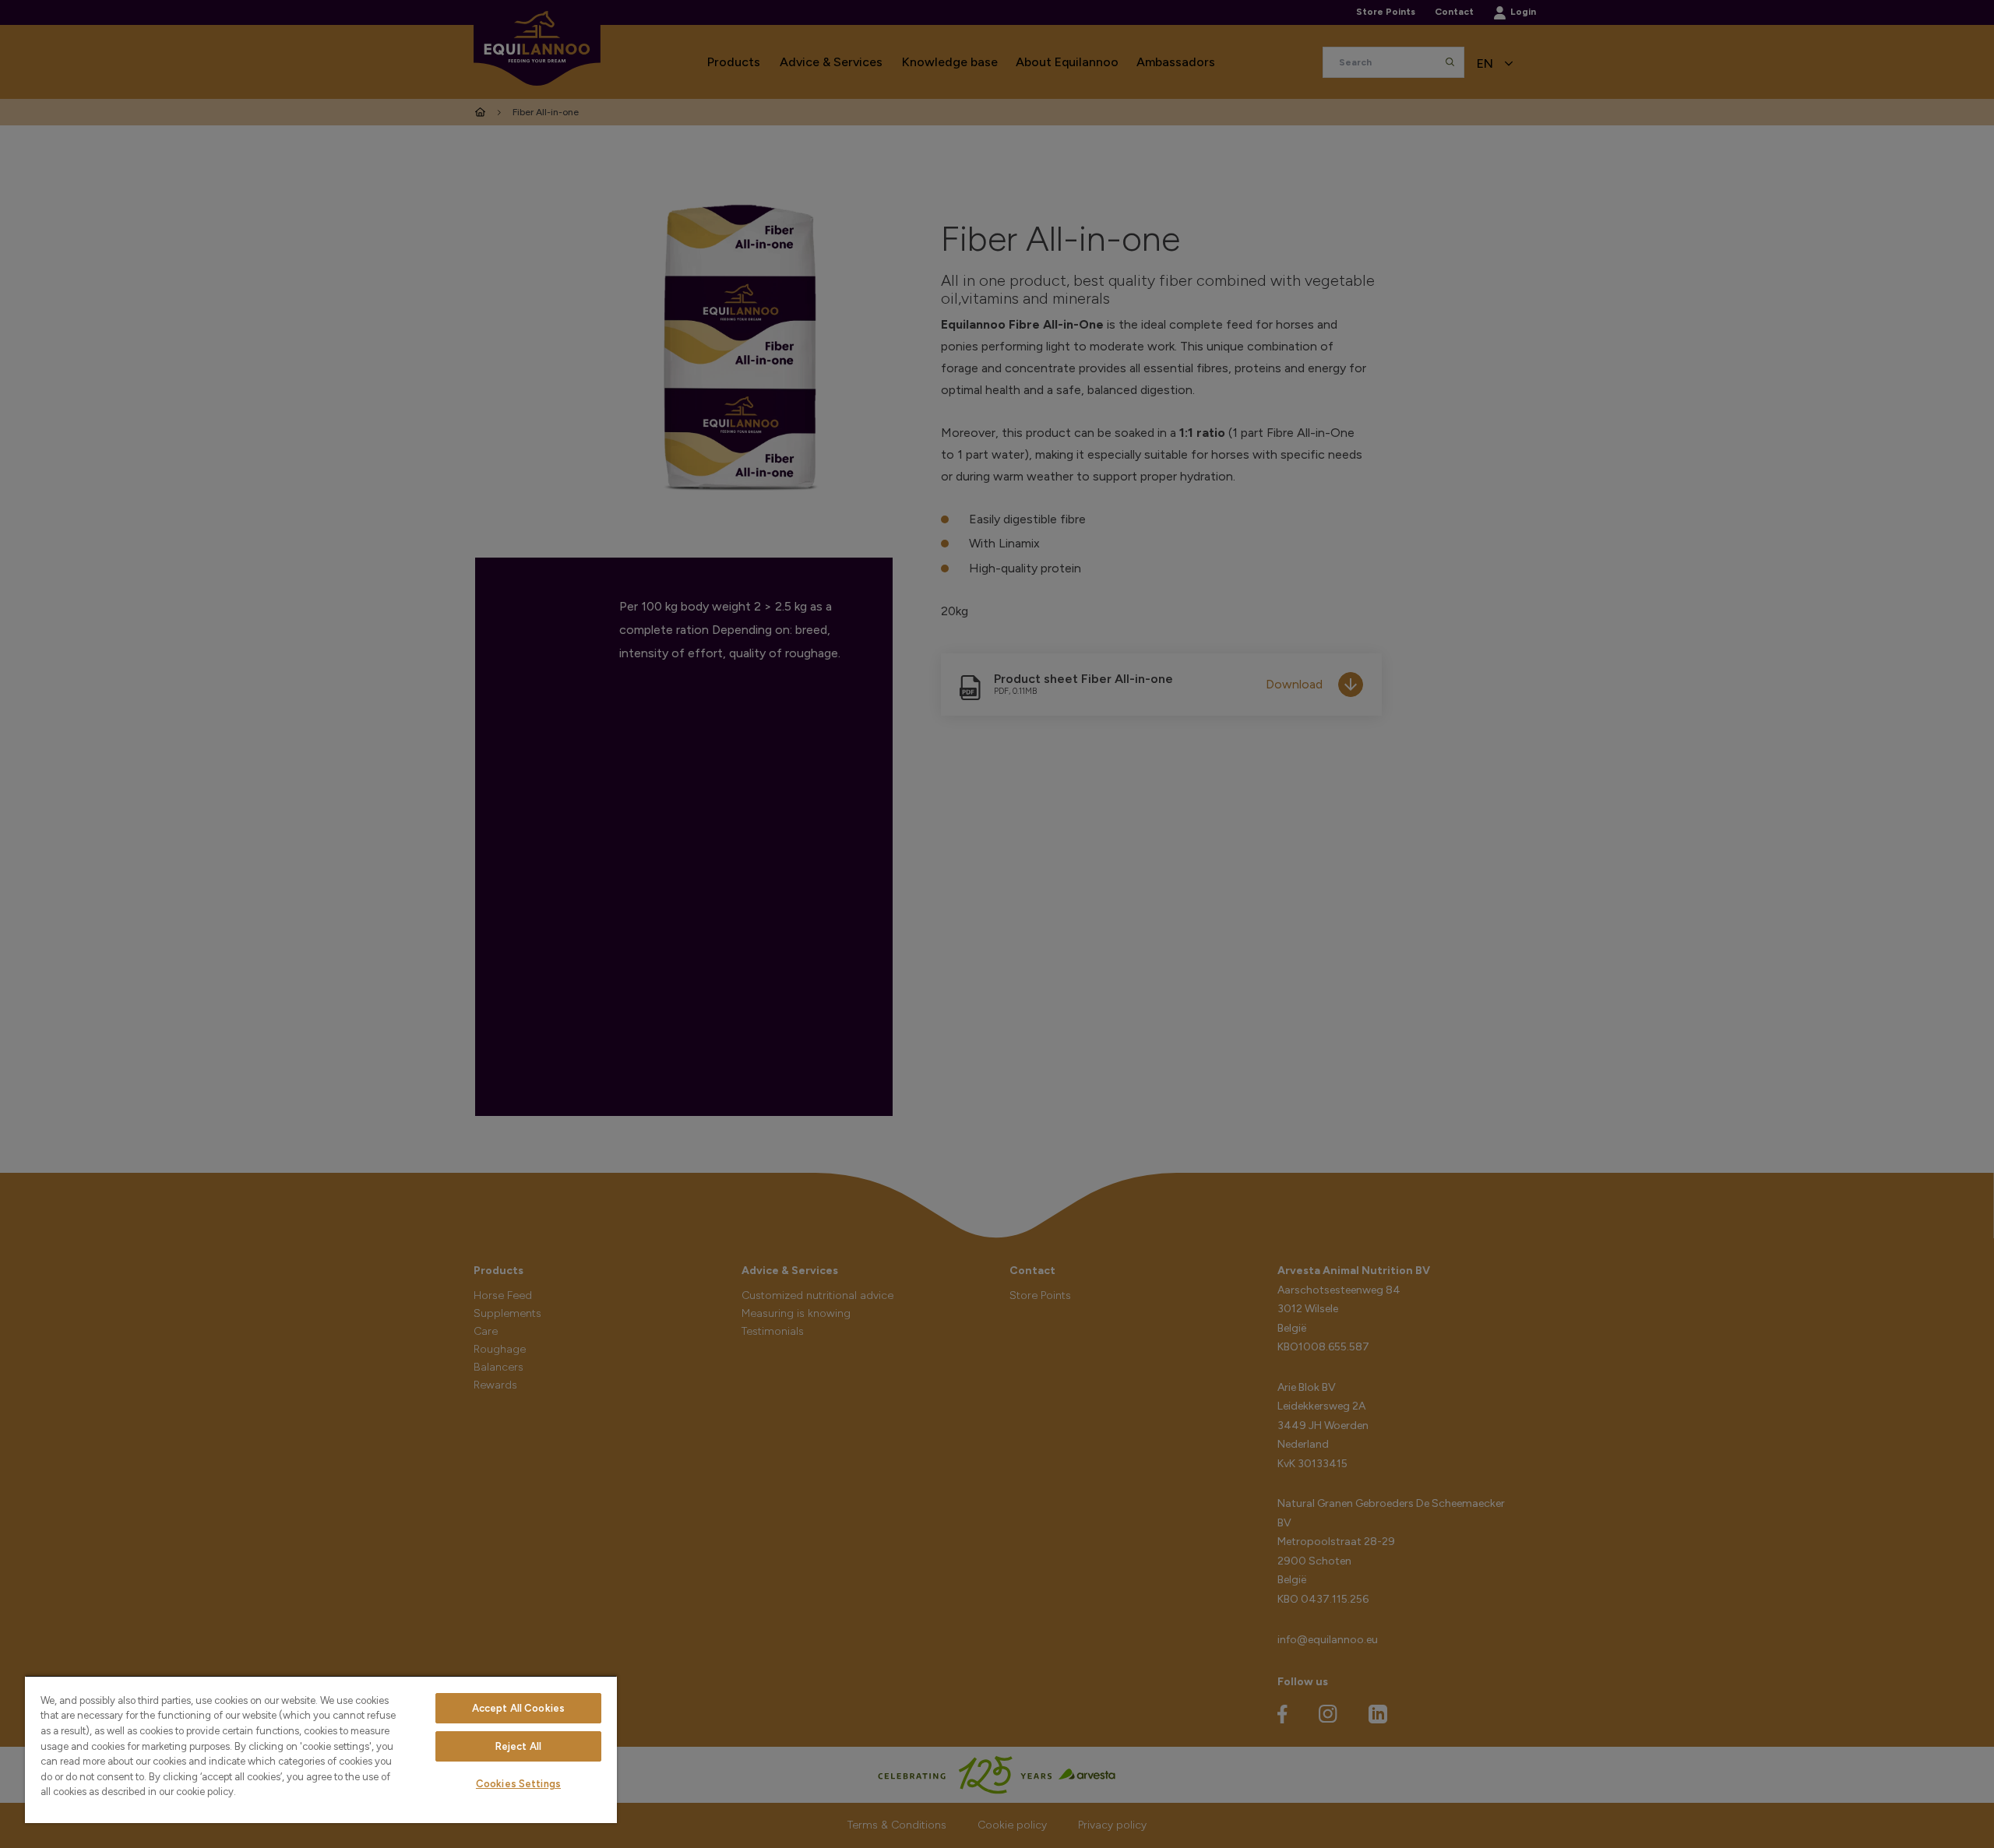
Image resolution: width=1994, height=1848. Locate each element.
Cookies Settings (518, 1784)
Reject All (518, 1746)
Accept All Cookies (518, 1708)
